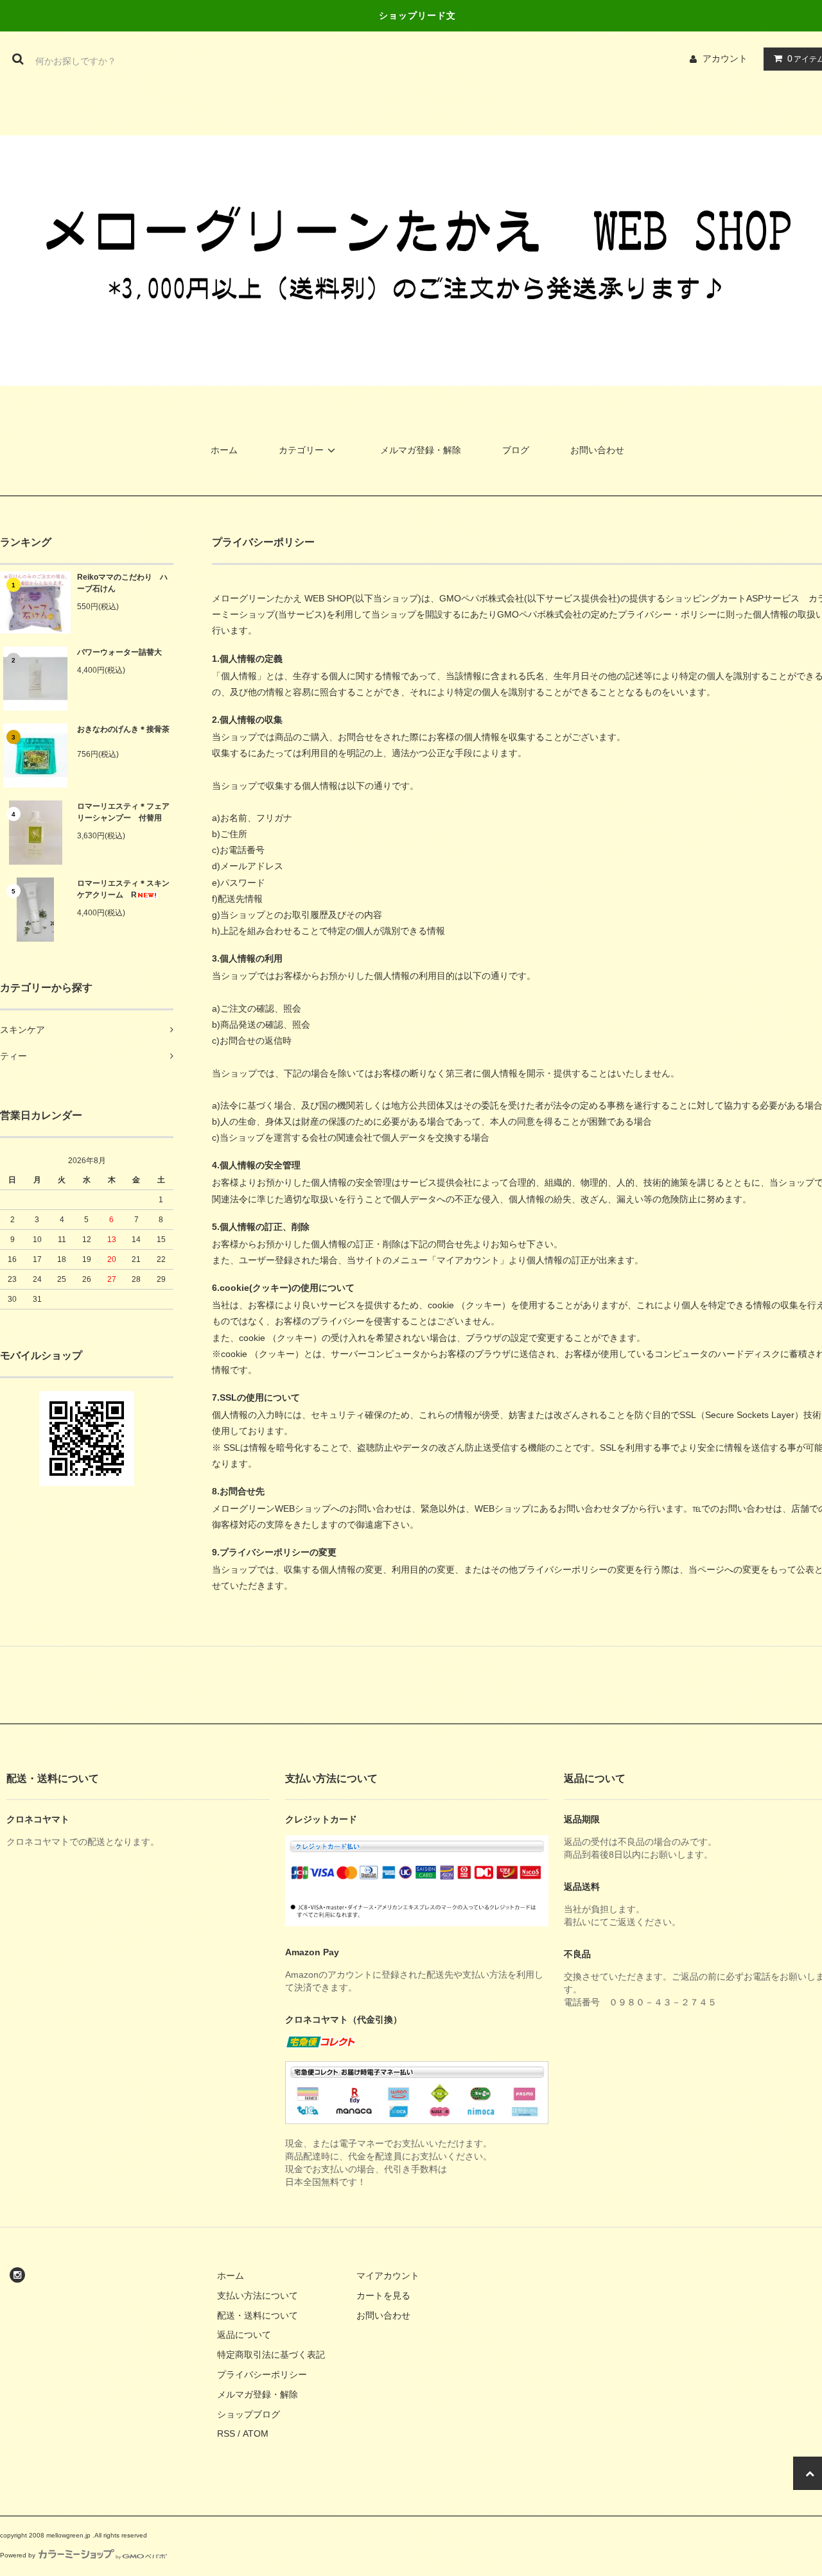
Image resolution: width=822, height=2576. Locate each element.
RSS (226, 2433)
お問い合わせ (597, 450)
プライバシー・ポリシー (667, 614)
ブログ (516, 450)
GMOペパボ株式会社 (482, 598)
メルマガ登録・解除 (421, 450)
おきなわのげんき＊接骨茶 (123, 729)
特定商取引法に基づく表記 (271, 2355)
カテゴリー (301, 450)
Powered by (18, 2555)
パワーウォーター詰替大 (119, 652)
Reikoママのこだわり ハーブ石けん (122, 583)
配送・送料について (258, 2315)
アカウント (725, 58)
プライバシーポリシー (262, 2374)
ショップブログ (249, 2414)
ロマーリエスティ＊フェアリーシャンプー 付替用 (123, 812)
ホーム (224, 450)
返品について (244, 2335)
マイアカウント (388, 2276)
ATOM (256, 2433)
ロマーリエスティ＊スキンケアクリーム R (123, 889)
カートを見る (383, 2295)
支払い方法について (258, 2295)
